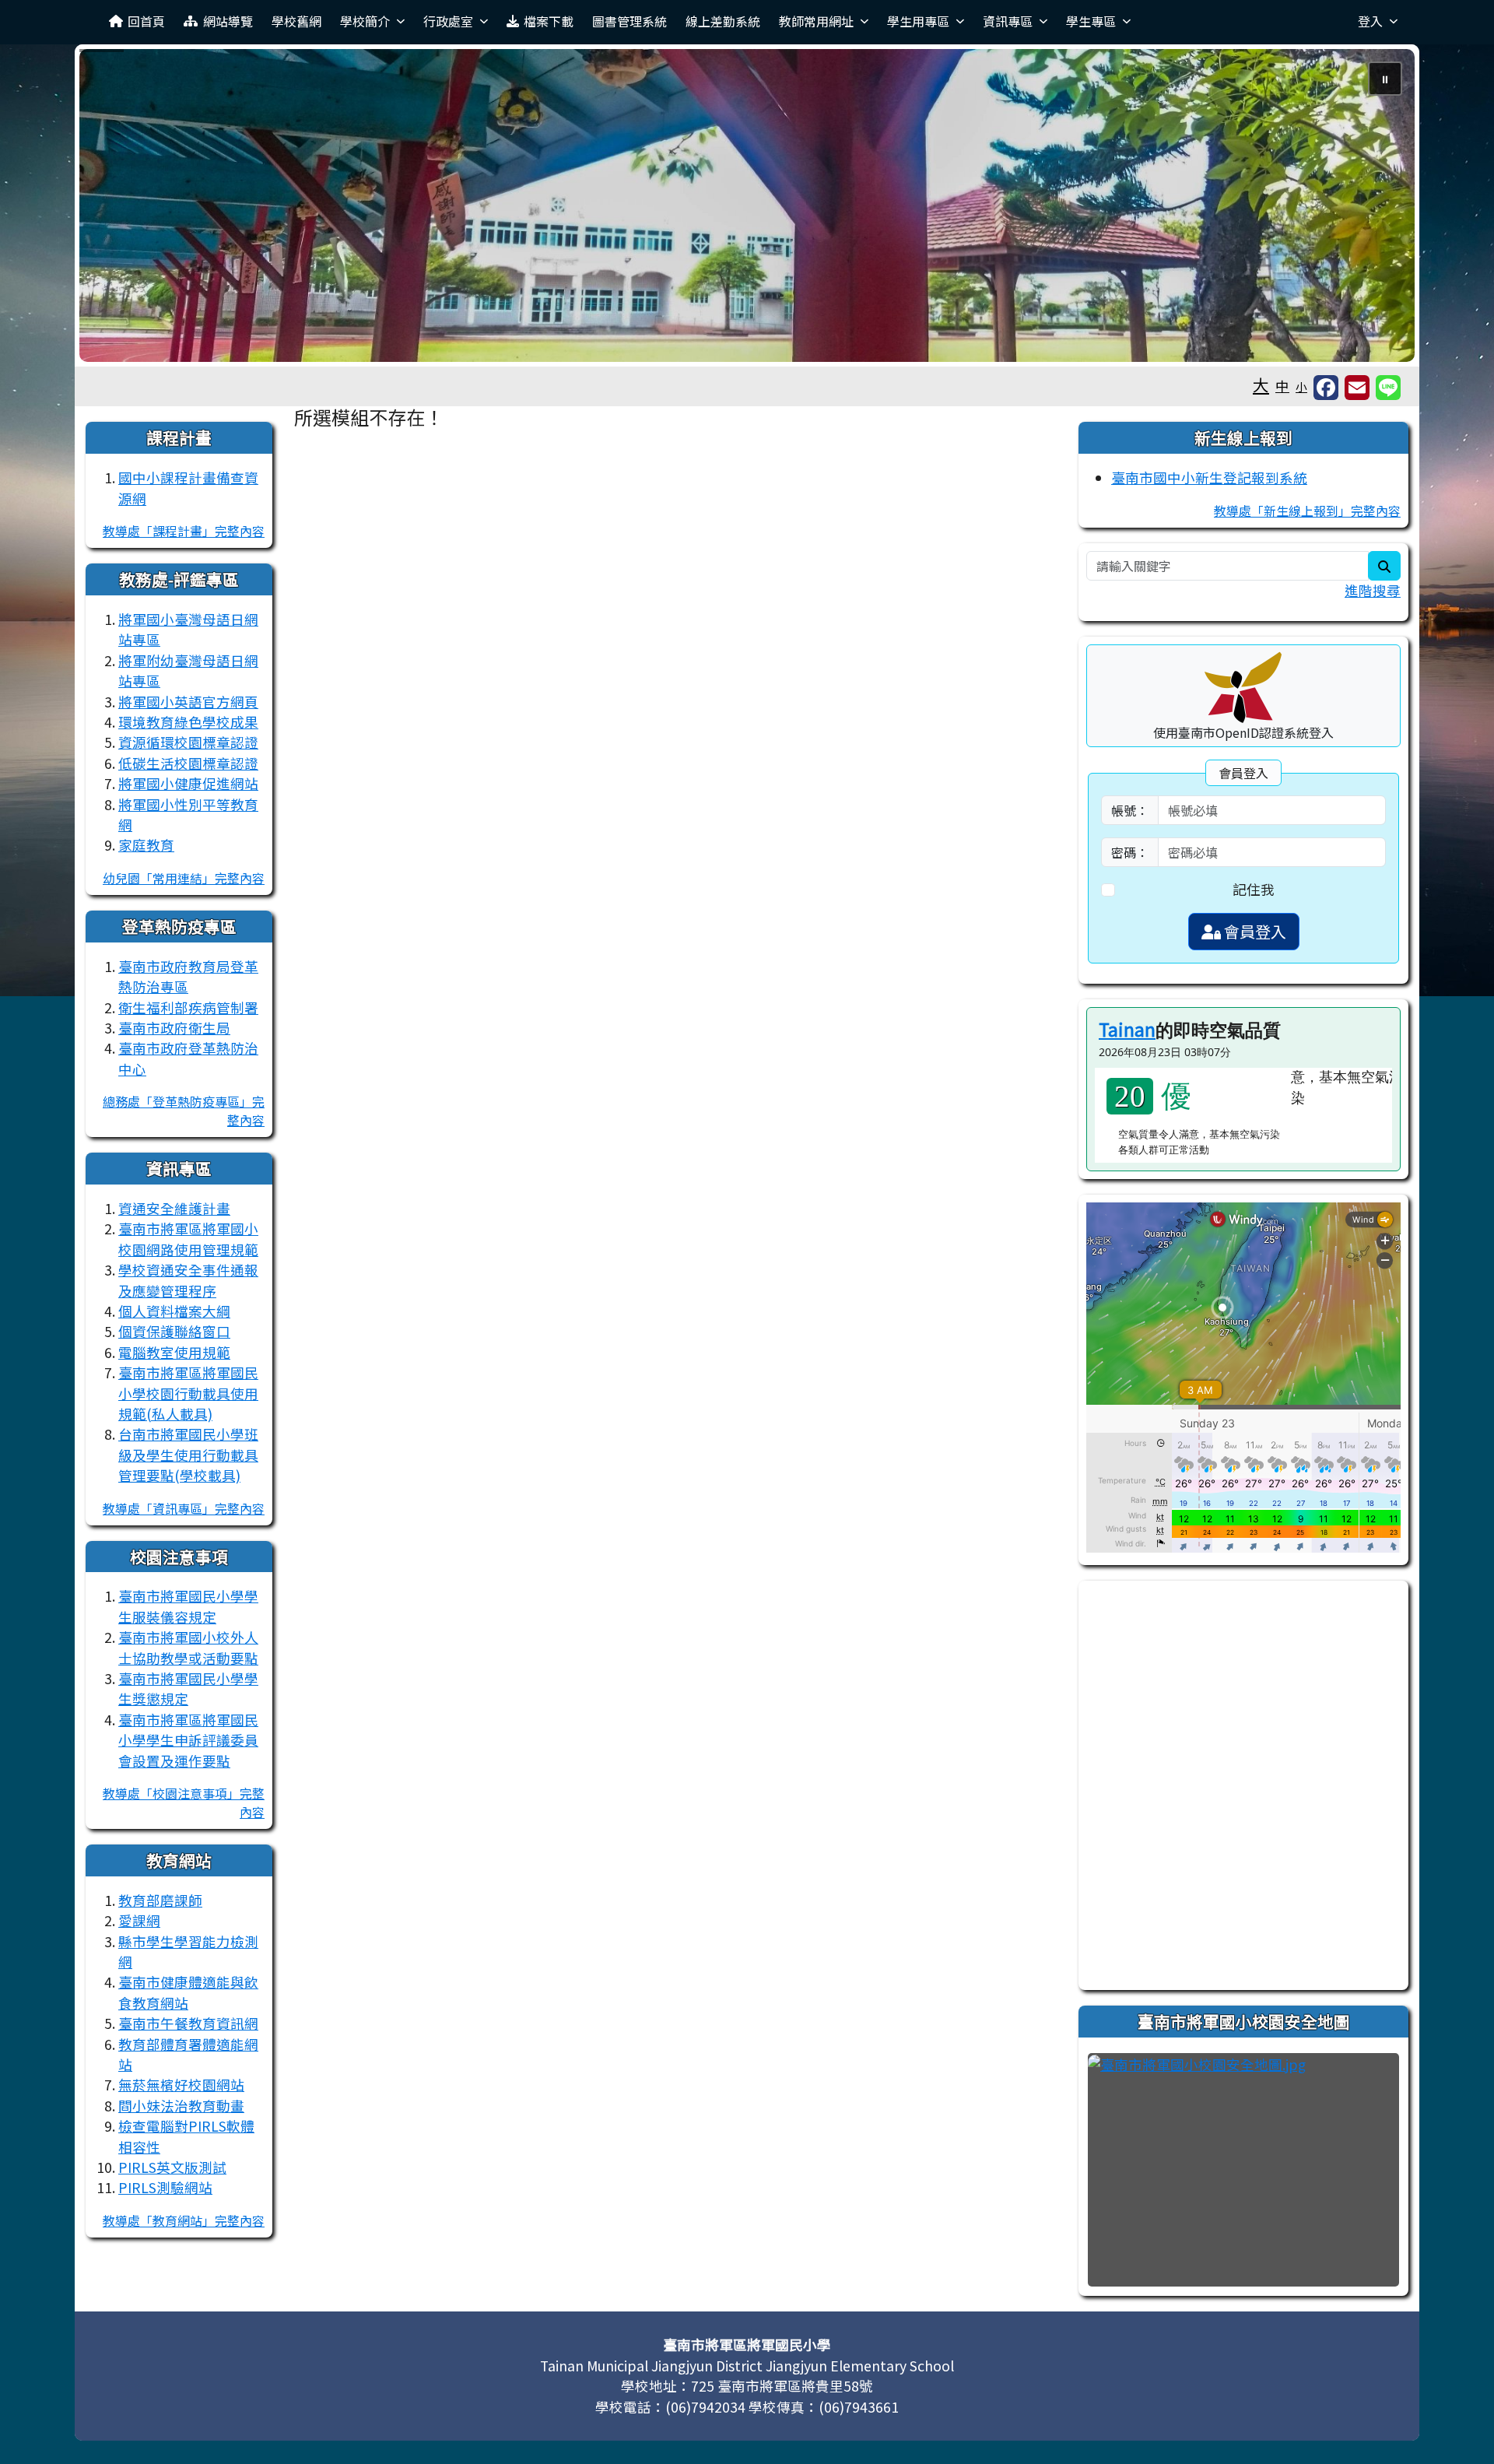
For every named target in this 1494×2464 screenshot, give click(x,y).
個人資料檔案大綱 (174, 1311)
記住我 (1254, 889)
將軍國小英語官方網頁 (188, 702)
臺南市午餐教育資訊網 (188, 2023)
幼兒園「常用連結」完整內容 (184, 878)
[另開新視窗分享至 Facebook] (1326, 388)
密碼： (1130, 852)
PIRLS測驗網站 (165, 2187)
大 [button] (1261, 384)
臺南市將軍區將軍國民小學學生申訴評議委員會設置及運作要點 (188, 1740)
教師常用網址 (816, 21)
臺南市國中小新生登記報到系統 (1209, 477)
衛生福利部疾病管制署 (188, 1007)
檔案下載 (549, 21)
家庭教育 (146, 845)
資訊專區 (1008, 21)
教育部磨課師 (160, 1900)
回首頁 (146, 21)
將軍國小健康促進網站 (188, 783)
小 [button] (1301, 386)
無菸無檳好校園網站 (181, 2085)
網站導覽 (228, 21)
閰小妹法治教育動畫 (181, 2106)
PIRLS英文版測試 (172, 2167)
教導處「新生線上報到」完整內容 (1307, 511)
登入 (1370, 21)
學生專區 (1091, 21)
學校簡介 (365, 21)
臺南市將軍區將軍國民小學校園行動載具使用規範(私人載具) (188, 1393)
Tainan (1127, 1029)
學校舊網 (296, 21)
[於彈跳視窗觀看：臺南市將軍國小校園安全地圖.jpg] (1243, 2170)
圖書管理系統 (630, 21)
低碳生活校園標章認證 (188, 763)
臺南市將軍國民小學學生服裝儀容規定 (188, 1606)
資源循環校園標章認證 (188, 742)
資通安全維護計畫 (174, 1208)
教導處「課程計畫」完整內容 (184, 531)
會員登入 (1254, 931)
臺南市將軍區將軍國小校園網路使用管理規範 (188, 1239)
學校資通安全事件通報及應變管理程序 (188, 1280)
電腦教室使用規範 (174, 1352)
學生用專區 (918, 21)
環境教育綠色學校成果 (188, 722)
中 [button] (1282, 386)
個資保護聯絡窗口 (174, 1331)
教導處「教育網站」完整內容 (184, 2220)
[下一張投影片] (1377, 209)
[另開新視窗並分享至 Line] (1388, 388)
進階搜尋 (1373, 590)
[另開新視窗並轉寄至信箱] (1357, 388)
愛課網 (139, 1920)
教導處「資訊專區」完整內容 (184, 1508)
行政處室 (448, 21)
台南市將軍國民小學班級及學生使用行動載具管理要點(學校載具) (188, 1455)
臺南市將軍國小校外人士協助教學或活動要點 (188, 1647)
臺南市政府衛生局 (174, 1028)
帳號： (1130, 810)
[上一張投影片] (117, 209)
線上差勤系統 (723, 21)
